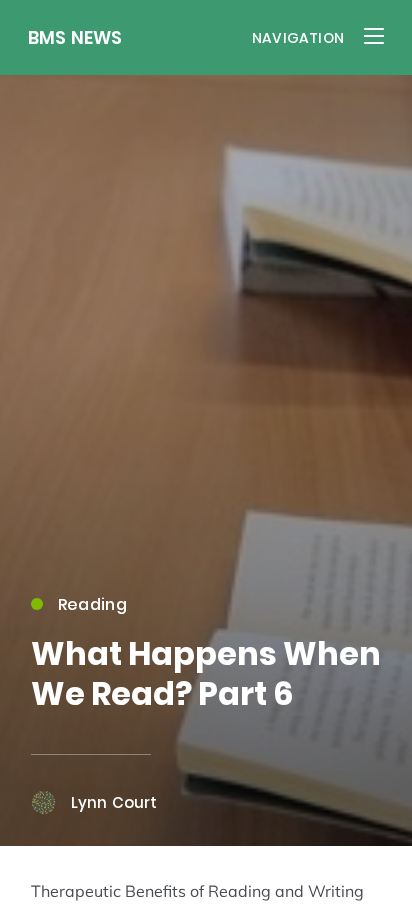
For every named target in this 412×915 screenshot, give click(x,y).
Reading (92, 604)
